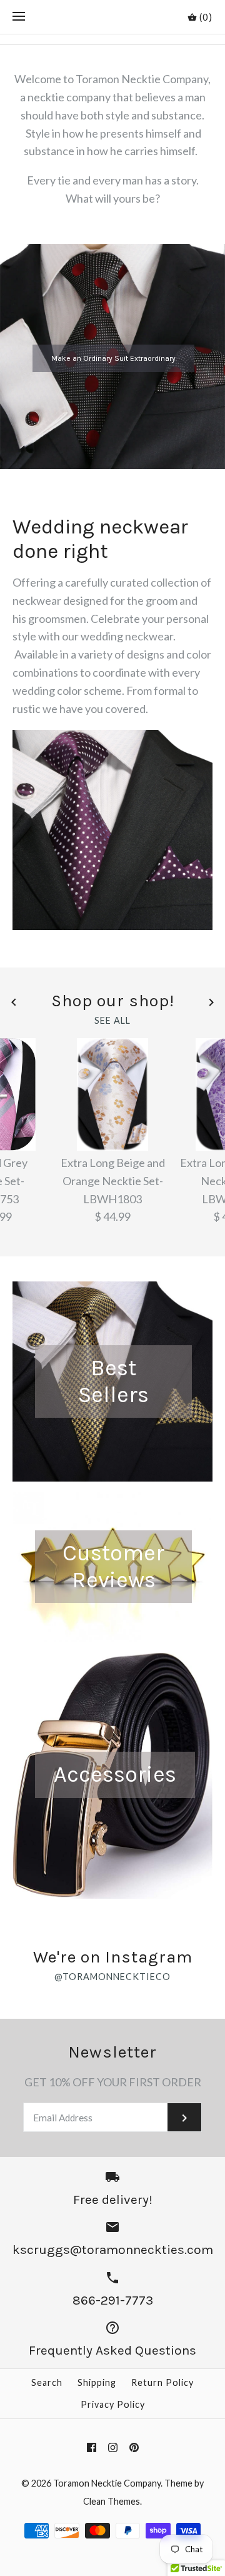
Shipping (97, 2382)
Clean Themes (112, 2501)
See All (112, 1021)
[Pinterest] (134, 2447)
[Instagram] (113, 2447)
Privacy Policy (113, 2404)
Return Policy (162, 2382)
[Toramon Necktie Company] (113, 17)
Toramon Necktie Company (107, 2483)
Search (47, 2382)
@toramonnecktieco (112, 1977)
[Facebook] (92, 2447)
